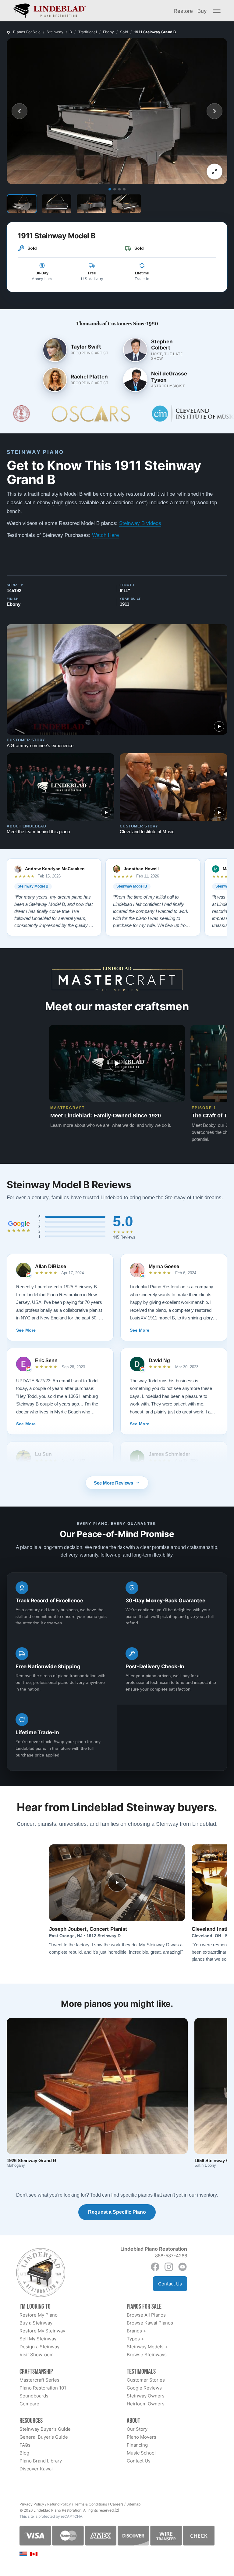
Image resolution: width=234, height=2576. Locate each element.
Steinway (55, 32)
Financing (137, 2445)
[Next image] (214, 111)
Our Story (137, 2429)
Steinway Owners (146, 2396)
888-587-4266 (171, 2256)
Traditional (88, 32)
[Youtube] (183, 2267)
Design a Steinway (39, 2347)
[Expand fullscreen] (214, 172)
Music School (141, 2453)
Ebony (108, 32)
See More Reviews (113, 1483)
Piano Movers (142, 2437)
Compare (29, 2404)
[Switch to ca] (34, 2554)
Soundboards (34, 2396)
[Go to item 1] (110, 189)
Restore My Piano (39, 2315)
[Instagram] (169, 2267)
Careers (117, 2504)
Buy (202, 11)
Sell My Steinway (38, 2339)
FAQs (25, 2445)
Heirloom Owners (146, 2404)
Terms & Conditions (90, 2504)
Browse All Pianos (146, 2315)
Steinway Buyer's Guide (45, 2429)
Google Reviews (144, 2388)
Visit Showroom (37, 2355)
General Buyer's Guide (44, 2437)
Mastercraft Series (39, 2380)
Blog (24, 2453)
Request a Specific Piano (117, 2212)
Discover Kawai (36, 2469)
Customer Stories (146, 2380)
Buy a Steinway (36, 2323)
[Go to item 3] (119, 189)
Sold (124, 32)
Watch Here (105, 535)
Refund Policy (59, 2504)
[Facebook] (155, 2267)
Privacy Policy (32, 2504)
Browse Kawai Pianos (150, 2323)
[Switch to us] (23, 2554)
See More (26, 1330)
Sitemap (133, 2504)
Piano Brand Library (41, 2461)
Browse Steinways (147, 2355)
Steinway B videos (140, 523)
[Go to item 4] (124, 189)
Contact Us (170, 2284)
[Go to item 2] (115, 189)
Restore (183, 11)
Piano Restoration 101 (43, 2388)
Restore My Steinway (42, 2331)
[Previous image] (19, 111)
